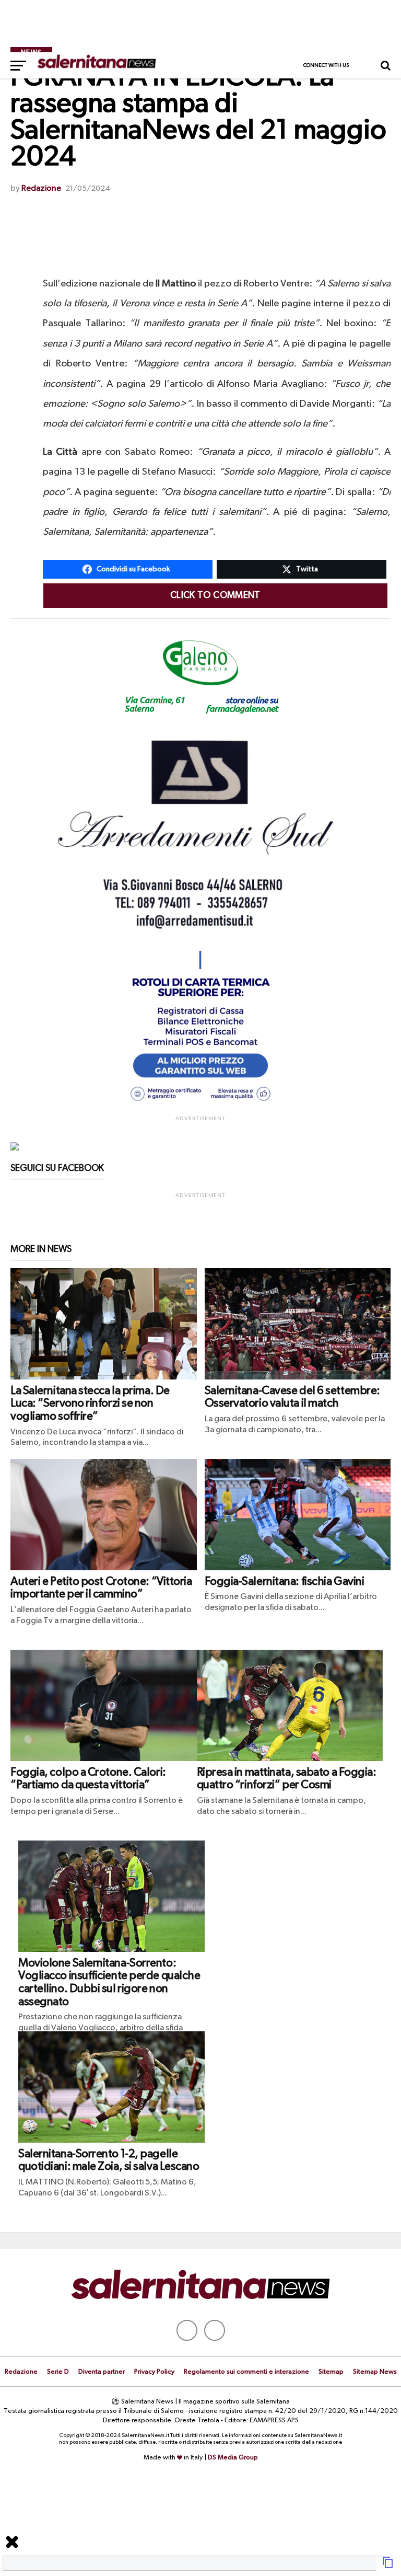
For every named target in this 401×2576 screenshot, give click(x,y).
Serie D (58, 2372)
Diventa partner (102, 2372)
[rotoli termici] (200, 1106)
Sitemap (331, 2372)
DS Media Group (233, 2458)
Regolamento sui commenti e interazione (246, 2372)
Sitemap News (375, 2372)
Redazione (41, 189)
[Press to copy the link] (388, 2567)
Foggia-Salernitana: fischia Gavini (285, 1582)
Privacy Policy (154, 2372)
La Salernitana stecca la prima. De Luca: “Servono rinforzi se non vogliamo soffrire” (90, 1404)
